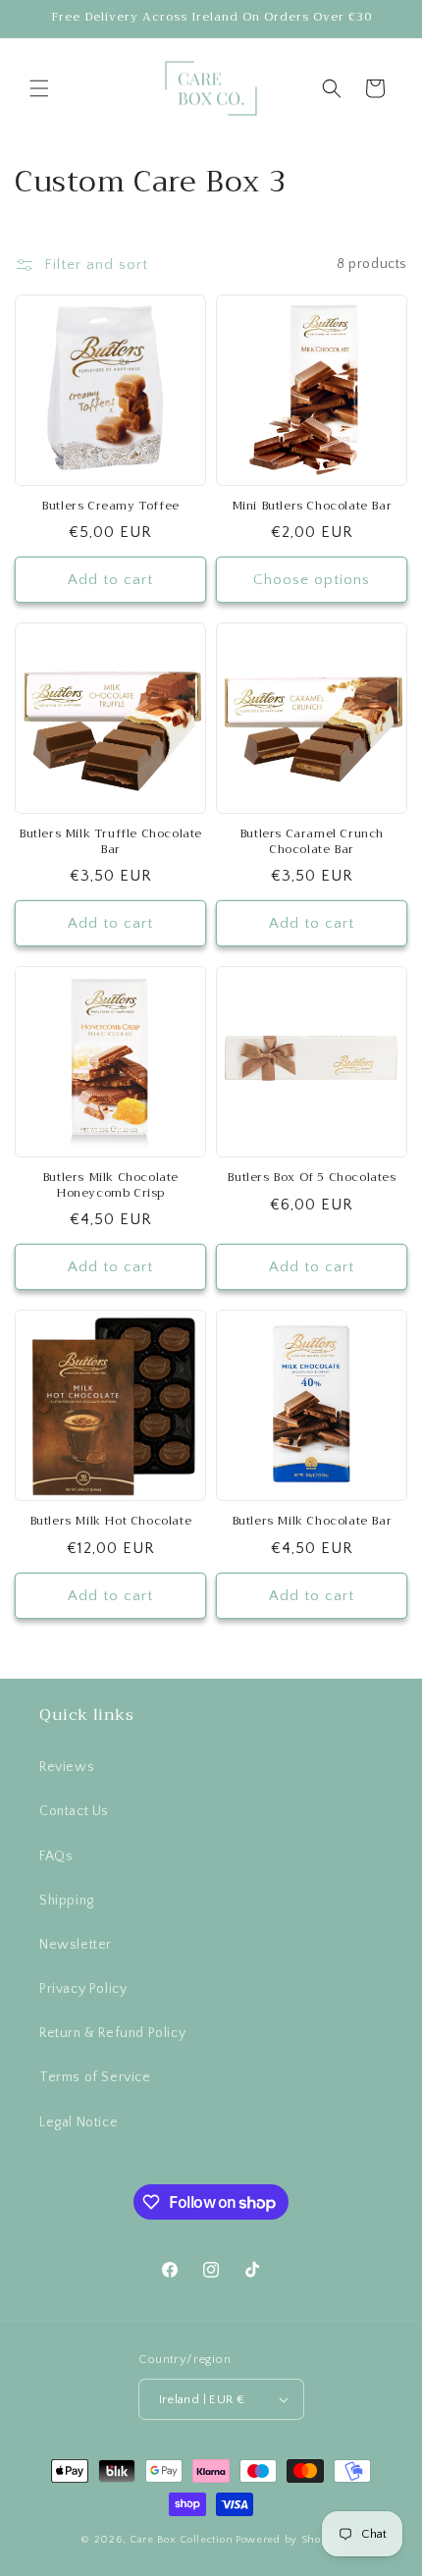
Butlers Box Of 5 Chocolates (311, 1178)
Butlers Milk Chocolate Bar (312, 1522)
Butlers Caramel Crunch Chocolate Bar (312, 842)
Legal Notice (79, 2122)
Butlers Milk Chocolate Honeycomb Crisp (110, 1185)
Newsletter (76, 1945)
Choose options (312, 580)
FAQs (56, 1856)
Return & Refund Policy (112, 2033)
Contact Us (74, 1811)
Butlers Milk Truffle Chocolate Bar (110, 842)
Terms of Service (95, 2077)
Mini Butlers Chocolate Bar (312, 507)
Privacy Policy (83, 1989)
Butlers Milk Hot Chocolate (111, 1522)
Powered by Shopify (289, 2540)
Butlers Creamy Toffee (110, 507)
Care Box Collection (181, 2540)
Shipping (67, 1901)
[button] (39, 88)
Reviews (67, 1767)
